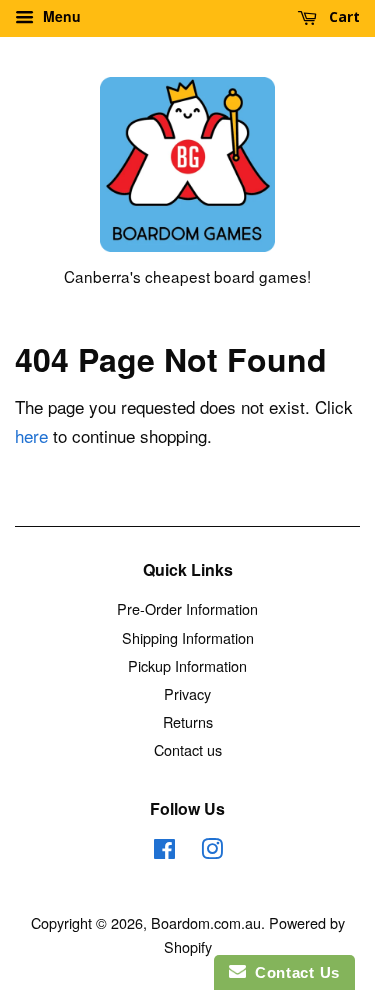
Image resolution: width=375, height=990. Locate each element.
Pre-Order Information (187, 608)
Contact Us (293, 972)
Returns (188, 721)
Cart (342, 16)
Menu (60, 16)
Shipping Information (188, 637)
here (31, 435)
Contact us (188, 749)
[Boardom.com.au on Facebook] (164, 851)
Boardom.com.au (206, 922)
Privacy (187, 693)
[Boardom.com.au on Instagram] (212, 851)
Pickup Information (187, 665)
